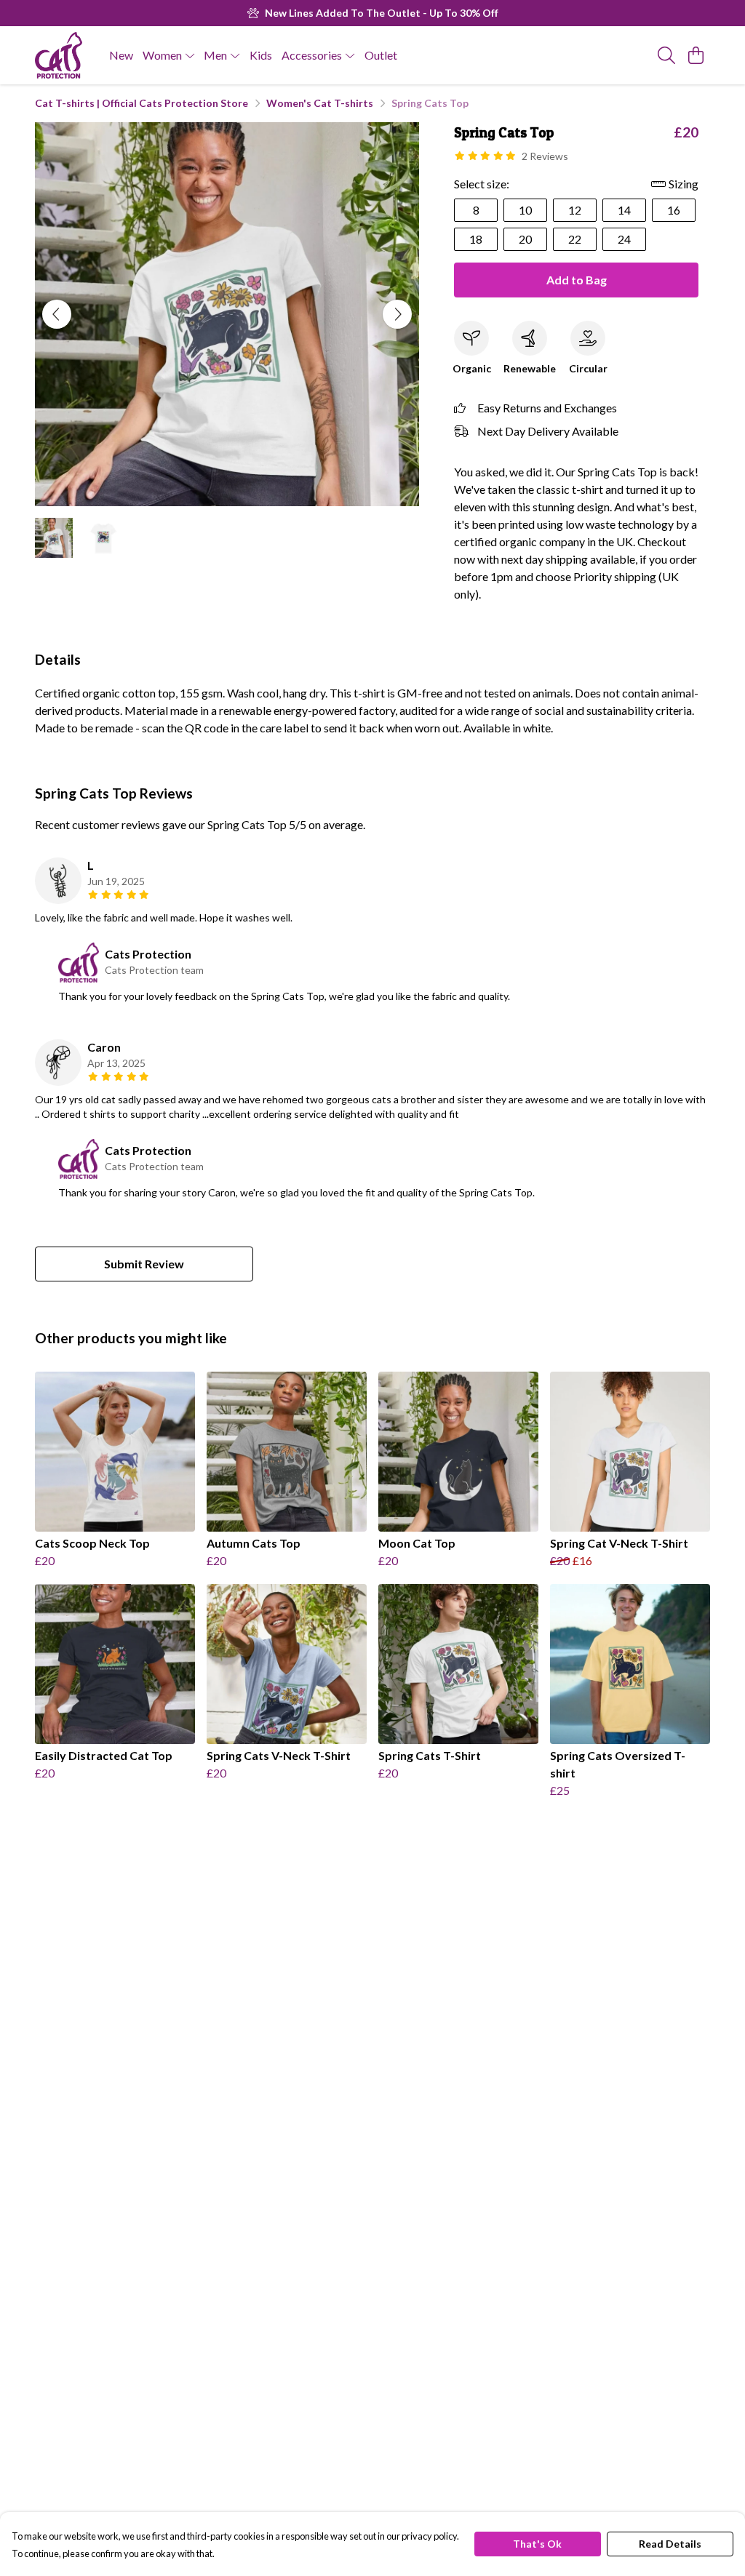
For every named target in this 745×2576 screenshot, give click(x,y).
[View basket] (696, 55)
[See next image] (397, 314)
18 (476, 239)
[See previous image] (57, 314)
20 (525, 239)
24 (624, 239)
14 (624, 210)
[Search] (666, 55)
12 (575, 210)
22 (575, 239)
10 (525, 210)
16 (674, 210)
